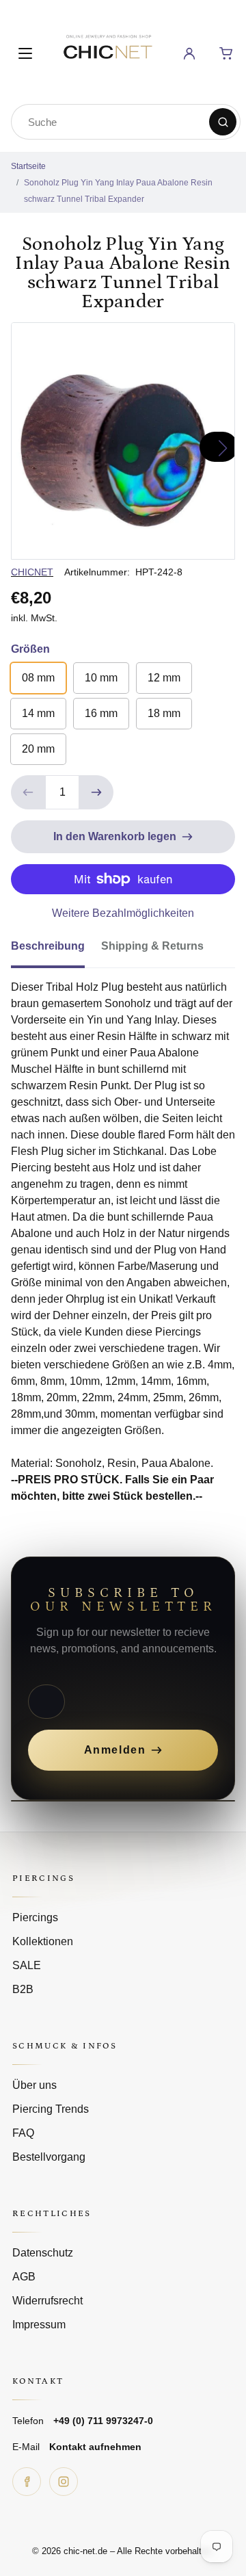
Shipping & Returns (152, 946)
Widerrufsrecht (47, 2301)
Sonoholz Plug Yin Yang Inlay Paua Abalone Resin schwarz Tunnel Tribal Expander (118, 191)
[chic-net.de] (107, 51)
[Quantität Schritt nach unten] (28, 792)
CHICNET (32, 572)
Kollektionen (43, 1941)
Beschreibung (48, 946)
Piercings (35, 1917)
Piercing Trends (51, 2109)
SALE (27, 1965)
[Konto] (189, 53)
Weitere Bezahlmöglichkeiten (123, 913)
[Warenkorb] (226, 53)
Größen (30, 649)
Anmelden (115, 1750)
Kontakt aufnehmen (95, 2447)
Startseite (28, 166)
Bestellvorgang (49, 2157)
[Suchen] (223, 122)
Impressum (39, 2325)
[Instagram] (64, 2482)
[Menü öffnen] (25, 53)
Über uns (35, 2085)
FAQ (23, 2133)
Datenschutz (43, 2253)
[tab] (56, 950)
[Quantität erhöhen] (96, 792)
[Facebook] (27, 2482)
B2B (23, 1989)
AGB (24, 2277)
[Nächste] (219, 447)
